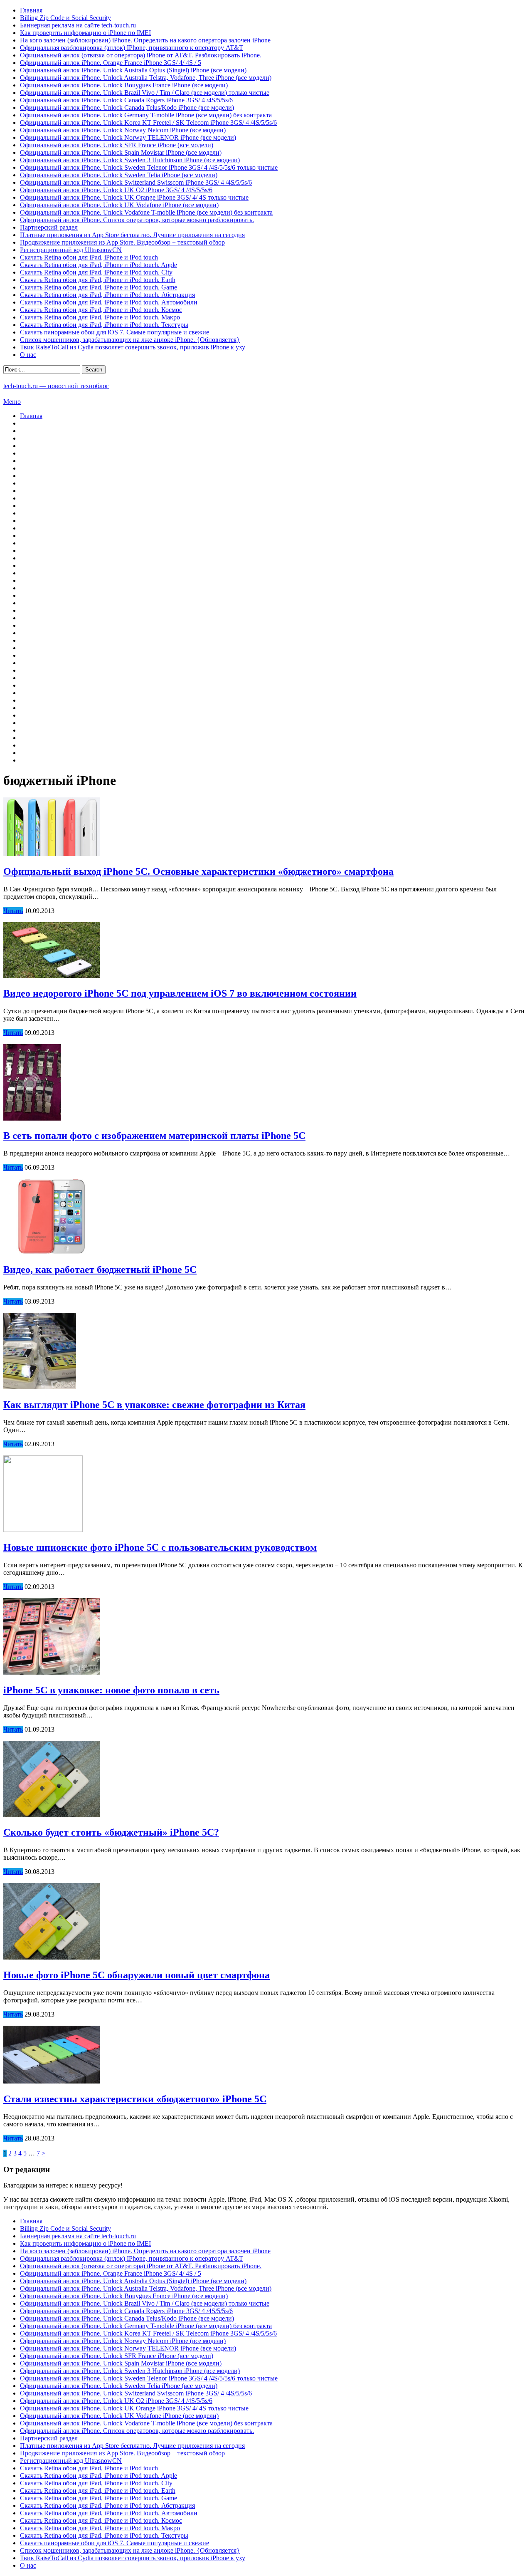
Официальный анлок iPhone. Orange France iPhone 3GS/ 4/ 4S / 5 (111, 63)
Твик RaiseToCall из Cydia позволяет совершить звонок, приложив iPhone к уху (133, 347)
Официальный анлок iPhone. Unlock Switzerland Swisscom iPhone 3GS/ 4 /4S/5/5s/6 (136, 182)
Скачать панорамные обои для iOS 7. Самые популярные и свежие (115, 332)
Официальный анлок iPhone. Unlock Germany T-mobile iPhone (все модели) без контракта (146, 115)
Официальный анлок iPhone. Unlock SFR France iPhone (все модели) (117, 145)
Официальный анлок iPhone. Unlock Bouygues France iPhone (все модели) (124, 85)
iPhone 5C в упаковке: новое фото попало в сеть (111, 1690)
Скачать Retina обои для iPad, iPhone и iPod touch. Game (99, 287)
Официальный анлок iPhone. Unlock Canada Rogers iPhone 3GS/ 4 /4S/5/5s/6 (126, 100)
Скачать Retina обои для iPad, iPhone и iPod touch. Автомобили (109, 302)
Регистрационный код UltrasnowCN (71, 250)
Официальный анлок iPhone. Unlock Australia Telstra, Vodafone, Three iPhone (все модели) (146, 78)
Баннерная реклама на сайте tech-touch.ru (78, 25)
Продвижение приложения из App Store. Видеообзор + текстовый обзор (122, 242)
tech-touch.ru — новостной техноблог (56, 386)
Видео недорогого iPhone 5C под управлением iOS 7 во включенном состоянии (180, 993)
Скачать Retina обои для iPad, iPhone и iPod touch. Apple (99, 265)
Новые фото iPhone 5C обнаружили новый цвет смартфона (137, 1975)
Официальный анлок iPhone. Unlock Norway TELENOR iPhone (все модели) (128, 137)
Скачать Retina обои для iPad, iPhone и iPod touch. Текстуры (104, 325)
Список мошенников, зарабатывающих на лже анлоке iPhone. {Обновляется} (130, 340)
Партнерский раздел (49, 227)
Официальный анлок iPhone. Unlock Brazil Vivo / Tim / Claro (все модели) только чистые (145, 93)
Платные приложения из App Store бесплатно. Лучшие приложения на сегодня (132, 235)
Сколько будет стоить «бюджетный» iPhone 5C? (111, 1832)
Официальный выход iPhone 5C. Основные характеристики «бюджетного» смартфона (198, 871)
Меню (12, 402)
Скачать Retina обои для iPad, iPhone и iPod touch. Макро (100, 317)
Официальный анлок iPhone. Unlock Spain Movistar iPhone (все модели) (121, 152)
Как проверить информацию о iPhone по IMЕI (85, 33)
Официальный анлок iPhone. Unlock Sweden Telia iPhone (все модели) (119, 175)
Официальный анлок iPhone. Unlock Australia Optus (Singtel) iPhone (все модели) (133, 70)
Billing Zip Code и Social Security (65, 18)
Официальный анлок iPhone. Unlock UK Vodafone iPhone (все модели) (119, 205)
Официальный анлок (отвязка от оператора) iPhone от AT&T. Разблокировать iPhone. (141, 55)
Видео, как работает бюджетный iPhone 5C (100, 1269)
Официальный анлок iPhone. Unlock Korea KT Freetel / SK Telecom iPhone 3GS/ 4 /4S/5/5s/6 (148, 122)
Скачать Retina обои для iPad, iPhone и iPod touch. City (96, 272)
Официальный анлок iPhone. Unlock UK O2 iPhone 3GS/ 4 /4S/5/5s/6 (116, 190)
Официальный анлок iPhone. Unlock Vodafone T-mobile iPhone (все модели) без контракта (146, 212)
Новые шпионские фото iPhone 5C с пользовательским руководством (160, 1547)
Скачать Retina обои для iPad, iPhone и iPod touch (89, 257)
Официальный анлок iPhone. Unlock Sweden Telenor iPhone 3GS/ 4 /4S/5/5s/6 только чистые (149, 167)
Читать (13, 911)
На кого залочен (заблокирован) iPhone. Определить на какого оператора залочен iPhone (145, 40)
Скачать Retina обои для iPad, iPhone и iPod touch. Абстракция (107, 295)
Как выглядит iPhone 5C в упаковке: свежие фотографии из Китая (154, 1405)
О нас (28, 355)
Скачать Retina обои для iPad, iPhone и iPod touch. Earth (98, 280)
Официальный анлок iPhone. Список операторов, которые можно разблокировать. (137, 220)
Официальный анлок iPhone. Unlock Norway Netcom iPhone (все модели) (123, 130)
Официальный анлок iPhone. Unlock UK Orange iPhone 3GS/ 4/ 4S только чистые (134, 197)
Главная (31, 10)
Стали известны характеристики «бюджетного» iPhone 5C (135, 2099)
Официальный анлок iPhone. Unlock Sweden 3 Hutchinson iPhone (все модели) (130, 160)
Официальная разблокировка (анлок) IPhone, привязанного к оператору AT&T (132, 48)
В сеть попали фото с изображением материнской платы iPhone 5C (154, 1136)
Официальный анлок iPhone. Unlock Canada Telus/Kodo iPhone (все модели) (127, 108)
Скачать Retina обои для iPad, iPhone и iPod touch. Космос (101, 310)
